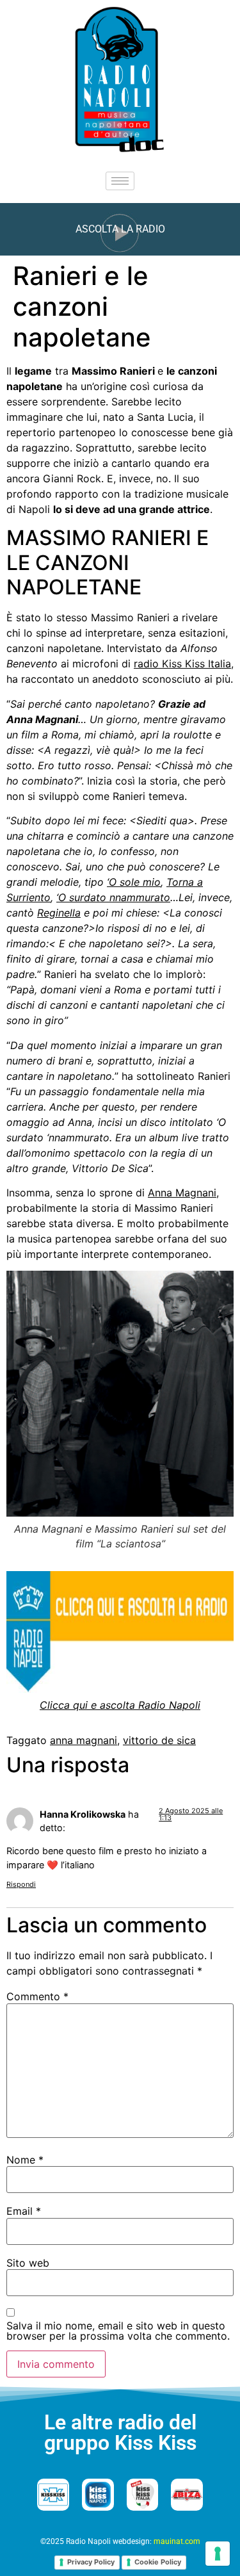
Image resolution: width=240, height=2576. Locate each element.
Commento (37, 1996)
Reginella (59, 913)
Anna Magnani (182, 1193)
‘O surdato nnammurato (113, 897)
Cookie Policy (158, 2562)
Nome (25, 2160)
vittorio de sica (159, 1740)
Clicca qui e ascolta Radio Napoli (120, 1705)
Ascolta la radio (120, 229)
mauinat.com (177, 2541)
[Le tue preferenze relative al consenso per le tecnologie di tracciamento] (218, 2554)
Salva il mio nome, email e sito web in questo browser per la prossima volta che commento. (118, 2331)
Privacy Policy (91, 2562)
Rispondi (21, 1884)
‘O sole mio (134, 882)
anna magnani (84, 1740)
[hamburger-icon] (120, 181)
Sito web (28, 2263)
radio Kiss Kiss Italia (182, 664)
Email (24, 2211)
